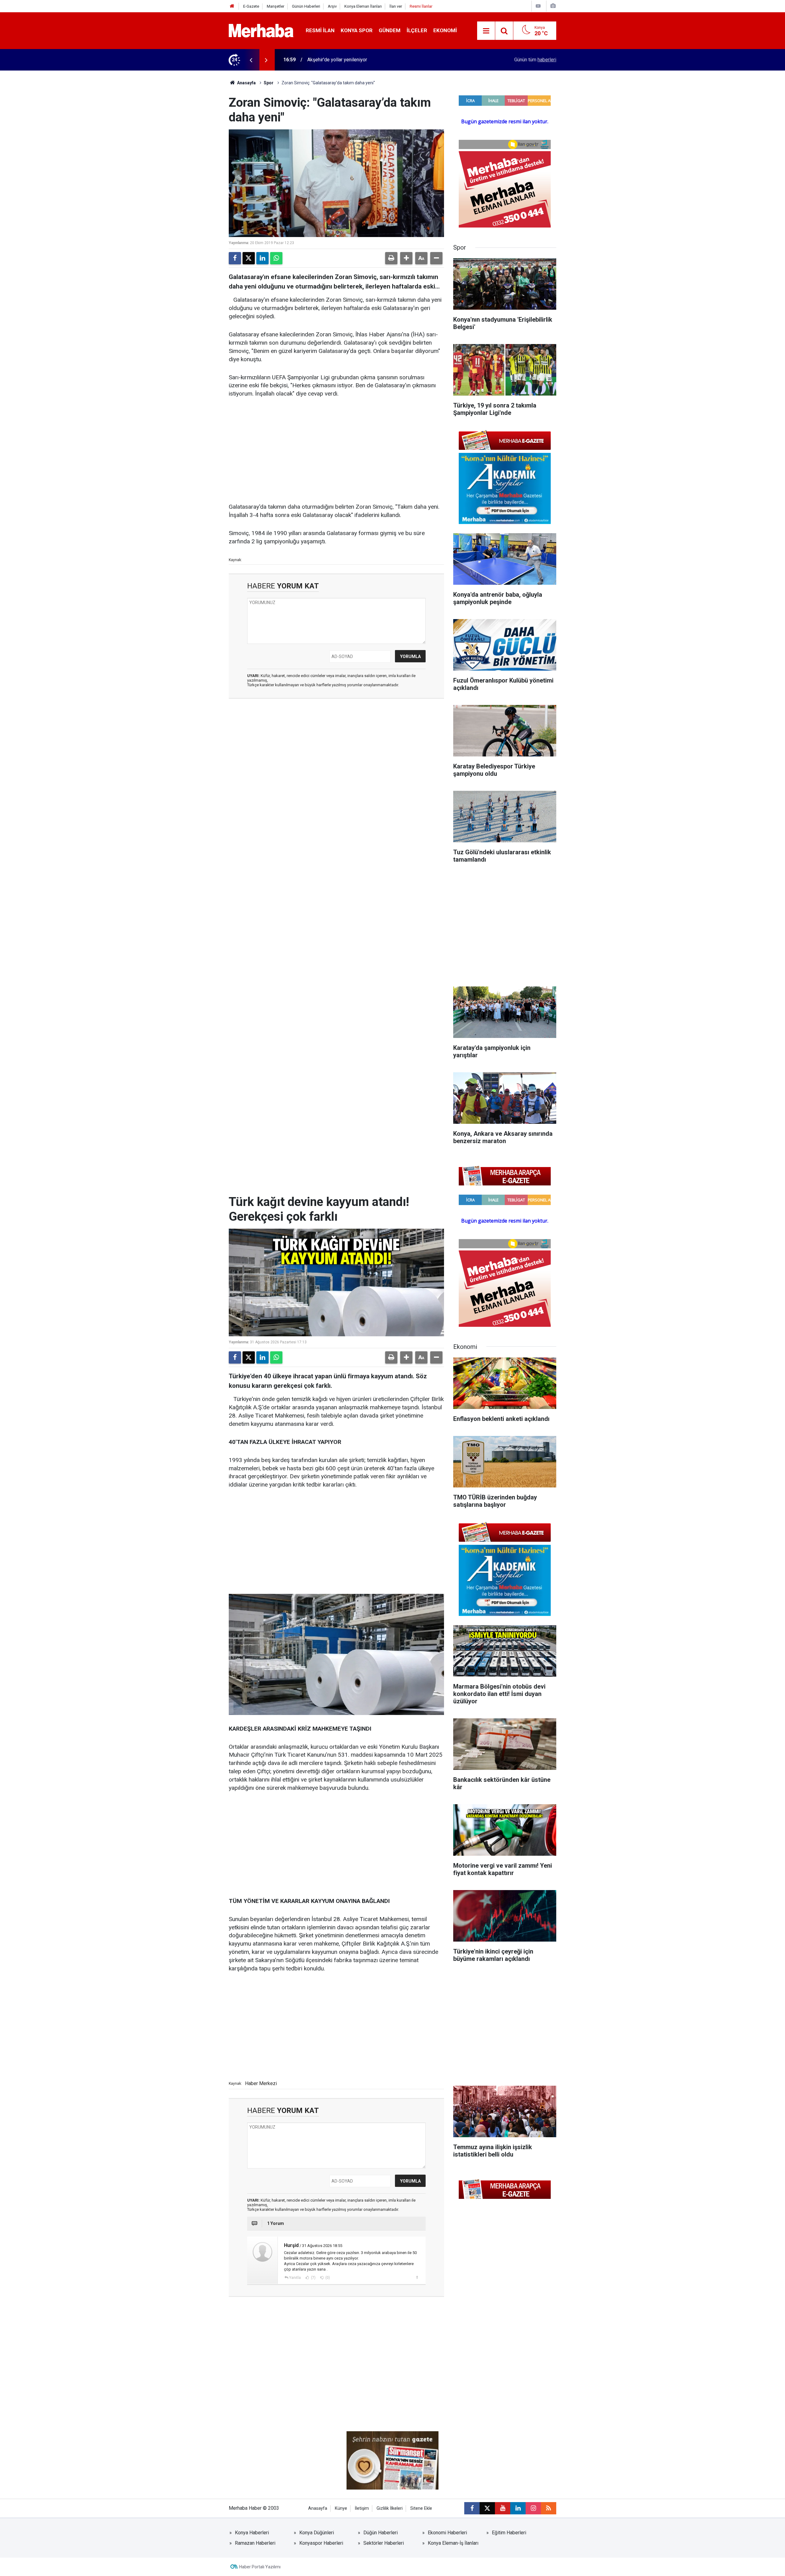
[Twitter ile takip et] (487, 2508)
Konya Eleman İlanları (363, 6)
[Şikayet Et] (417, 2277)
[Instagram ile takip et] (533, 2508)
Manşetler (276, 6)
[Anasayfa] (232, 6)
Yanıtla (295, 2278)
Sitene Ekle (421, 2508)
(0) (327, 2278)
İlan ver (396, 6)
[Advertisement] (336, 451)
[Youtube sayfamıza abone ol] (503, 2508)
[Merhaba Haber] (261, 30)
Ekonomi (445, 30)
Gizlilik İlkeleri (390, 2508)
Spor (269, 83)
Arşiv (332, 6)
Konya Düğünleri (317, 2533)
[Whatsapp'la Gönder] (276, 258)
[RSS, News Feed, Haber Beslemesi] (549, 2508)
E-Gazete (251, 6)
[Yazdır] (391, 258)
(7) (313, 2278)
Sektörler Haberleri (384, 2543)
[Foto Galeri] (553, 6)
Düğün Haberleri (381, 2533)
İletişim (362, 2508)
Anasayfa (246, 83)
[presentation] (251, 60)
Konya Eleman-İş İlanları (453, 2543)
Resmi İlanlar (421, 6)
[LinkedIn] (262, 258)
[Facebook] (235, 258)
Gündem (390, 30)
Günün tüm (535, 60)
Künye (341, 2508)
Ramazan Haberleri (255, 2543)
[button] (406, 258)
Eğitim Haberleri (509, 2533)
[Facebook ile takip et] (472, 2508)
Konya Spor (357, 30)
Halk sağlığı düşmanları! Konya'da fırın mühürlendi (360, 60)
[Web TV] (538, 6)
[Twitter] (249, 258)
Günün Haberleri (306, 6)
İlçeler (417, 30)
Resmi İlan (320, 30)
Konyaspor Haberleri (321, 2543)
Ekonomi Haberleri (447, 2533)
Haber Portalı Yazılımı (260, 2567)
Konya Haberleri (252, 2533)
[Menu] (486, 31)
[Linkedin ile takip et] (518, 2508)
